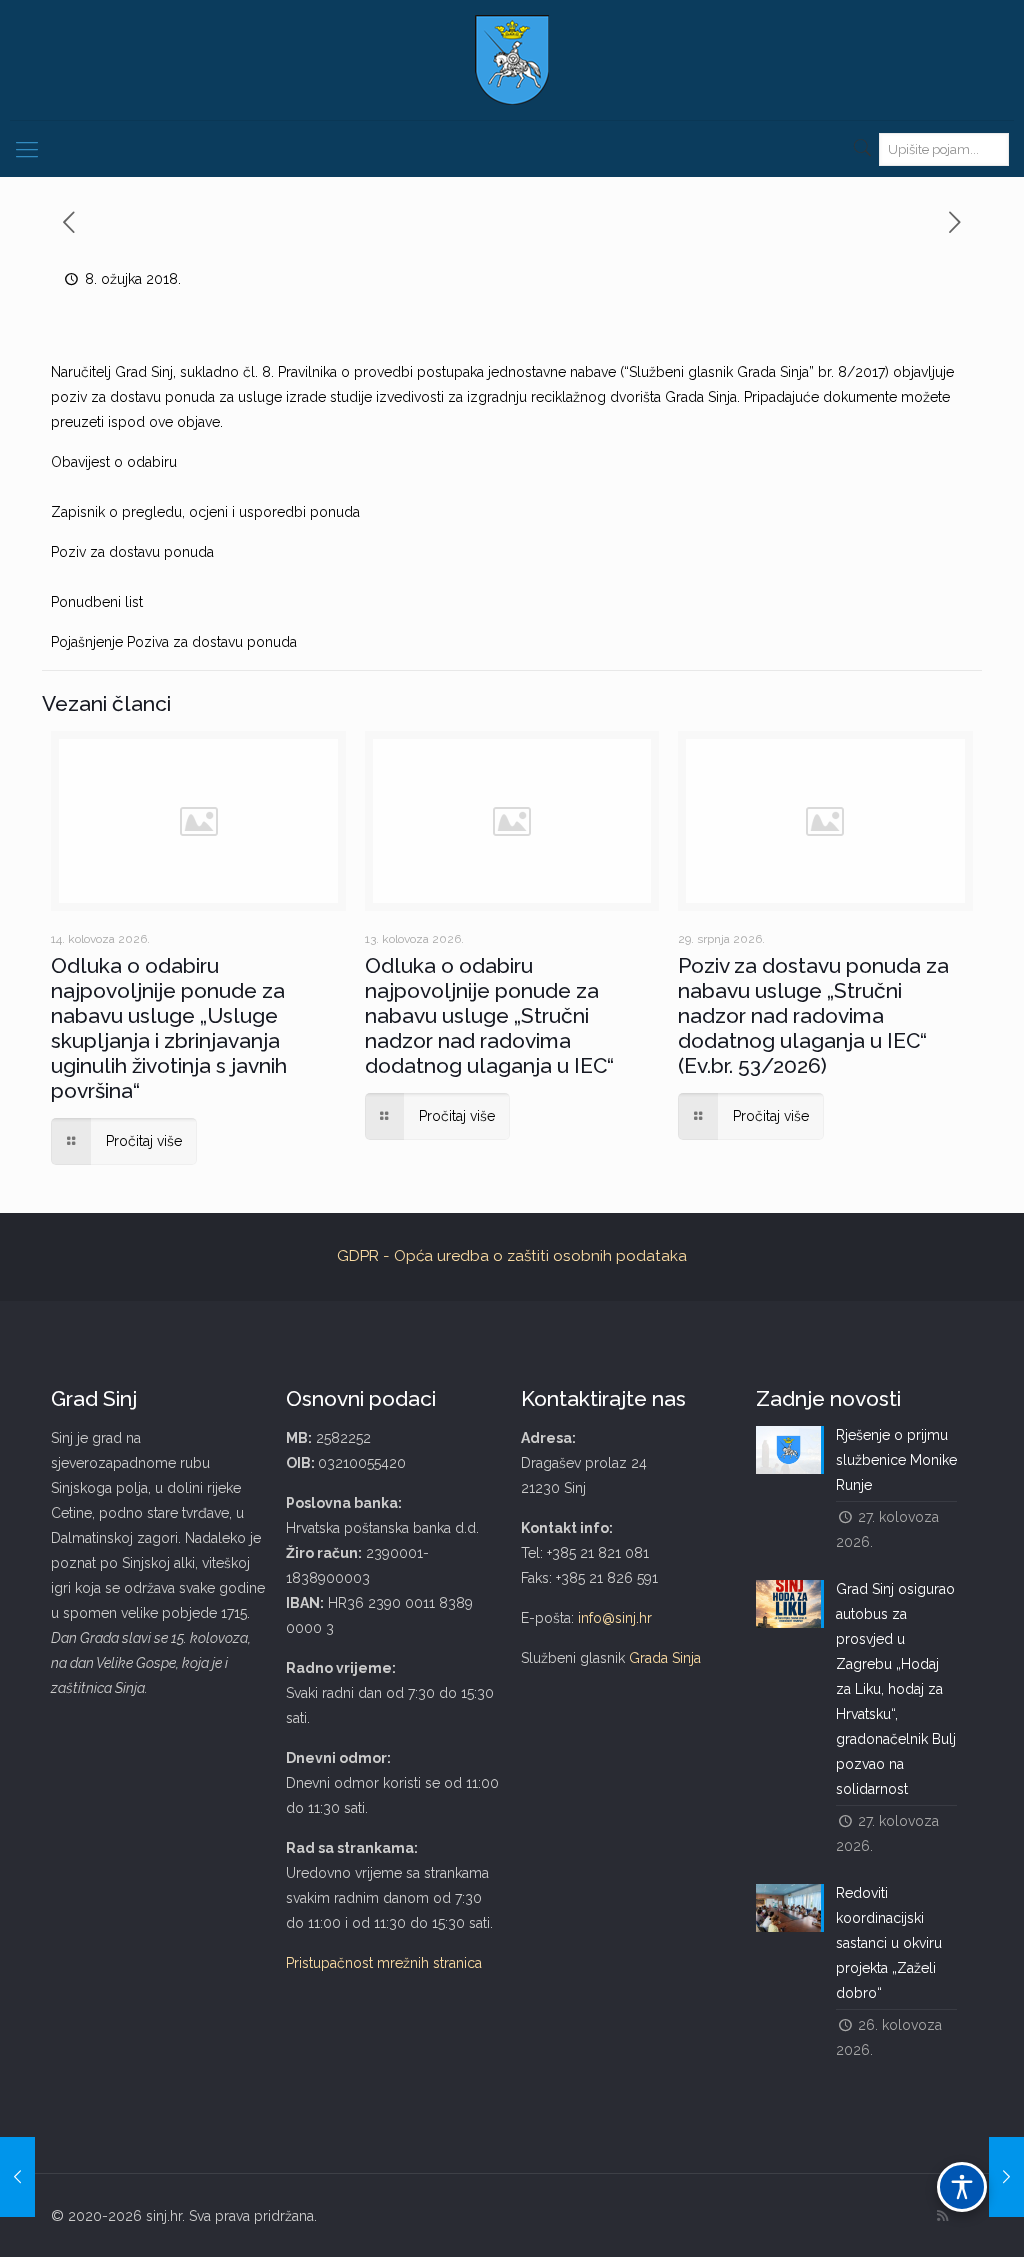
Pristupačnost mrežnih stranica (384, 1963)
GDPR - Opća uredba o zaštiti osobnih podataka (512, 1256)
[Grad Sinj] (512, 60)
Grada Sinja (665, 1658)
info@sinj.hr (615, 1618)
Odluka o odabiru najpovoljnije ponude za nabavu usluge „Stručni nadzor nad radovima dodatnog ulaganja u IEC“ (489, 1015)
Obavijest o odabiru (114, 462)
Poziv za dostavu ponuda (132, 552)
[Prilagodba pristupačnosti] (962, 2187)
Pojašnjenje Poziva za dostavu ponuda (174, 642)
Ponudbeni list (97, 602)
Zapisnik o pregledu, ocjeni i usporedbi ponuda (205, 512)
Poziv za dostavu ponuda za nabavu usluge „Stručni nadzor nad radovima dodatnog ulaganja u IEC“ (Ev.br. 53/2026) (813, 1015)
